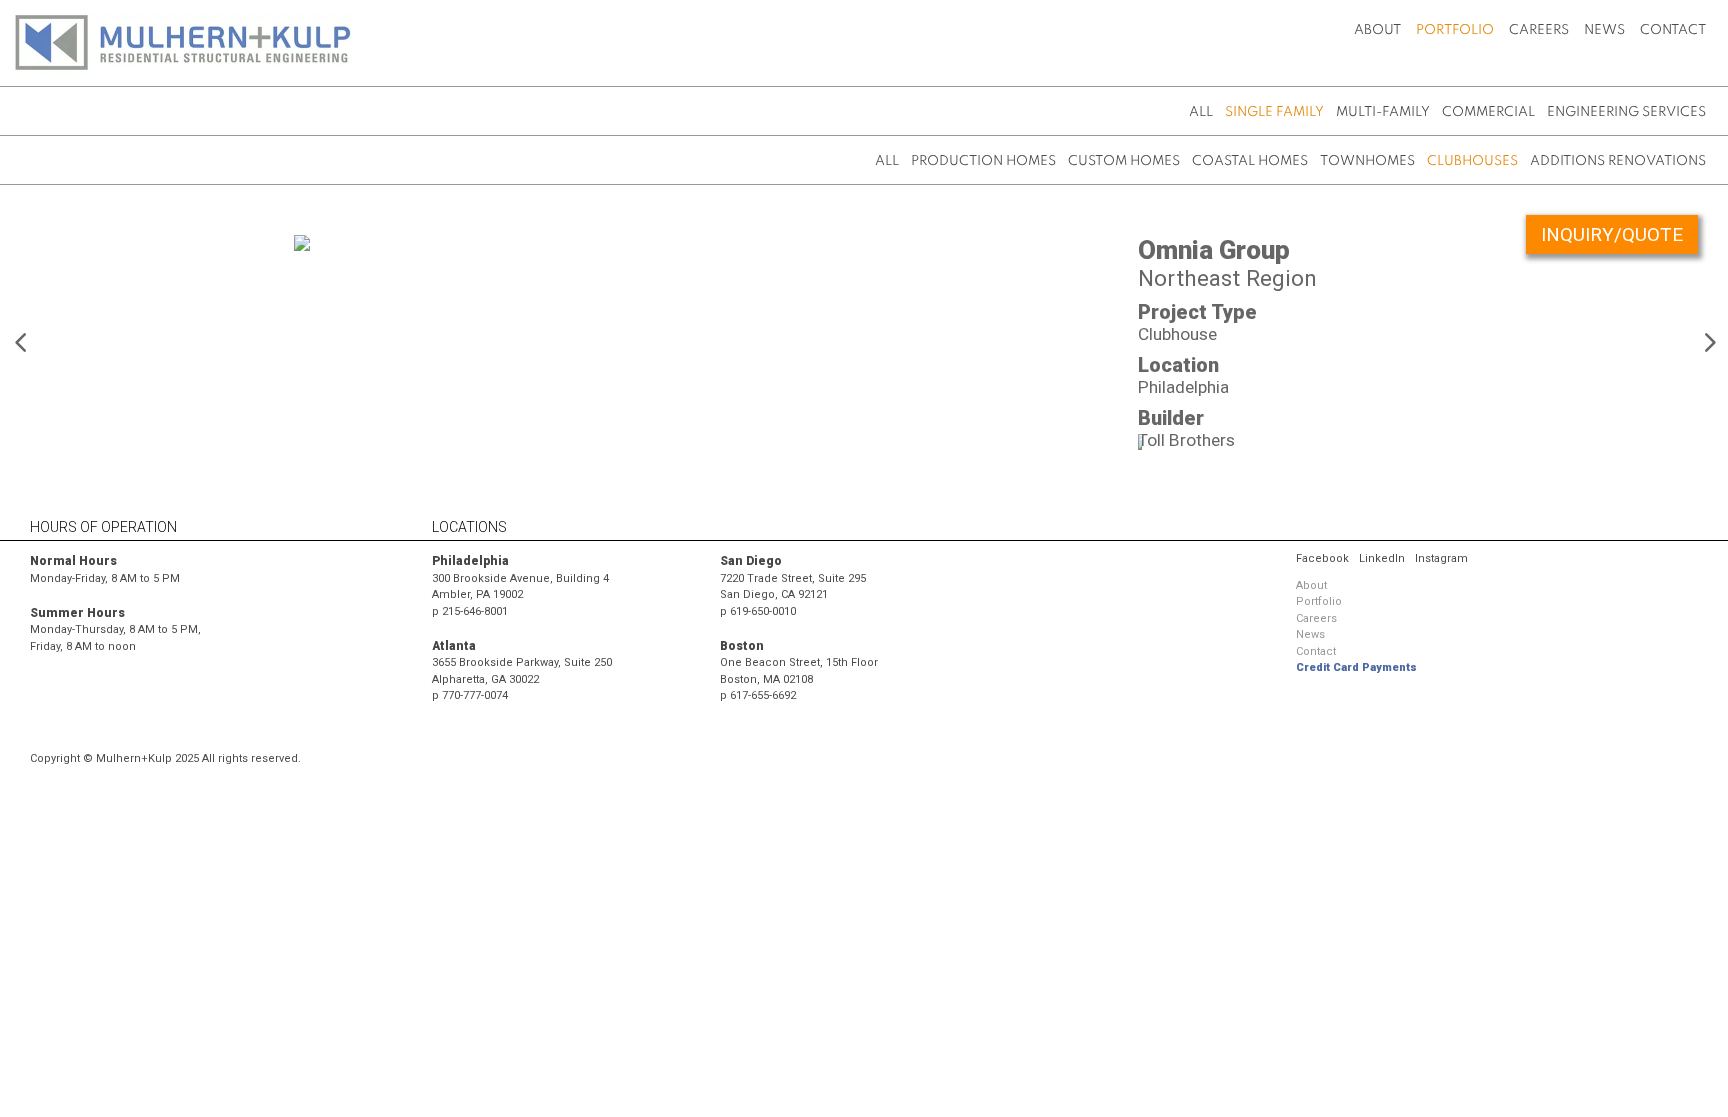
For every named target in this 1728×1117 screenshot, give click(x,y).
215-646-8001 (475, 611)
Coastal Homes (1250, 161)
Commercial (1488, 112)
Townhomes (1367, 161)
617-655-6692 (763, 695)
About (1377, 30)
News (1604, 30)
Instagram (1441, 558)
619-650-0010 (763, 611)
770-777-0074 (475, 695)
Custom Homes (1124, 161)
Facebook (1322, 558)
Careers (1539, 30)
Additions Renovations (1618, 161)
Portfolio (1455, 30)
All (1201, 112)
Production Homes (983, 161)
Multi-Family (1383, 112)
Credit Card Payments (1356, 667)
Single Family (1274, 112)
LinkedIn (1382, 558)
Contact (1673, 30)
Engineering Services (1626, 112)
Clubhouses (1472, 161)
